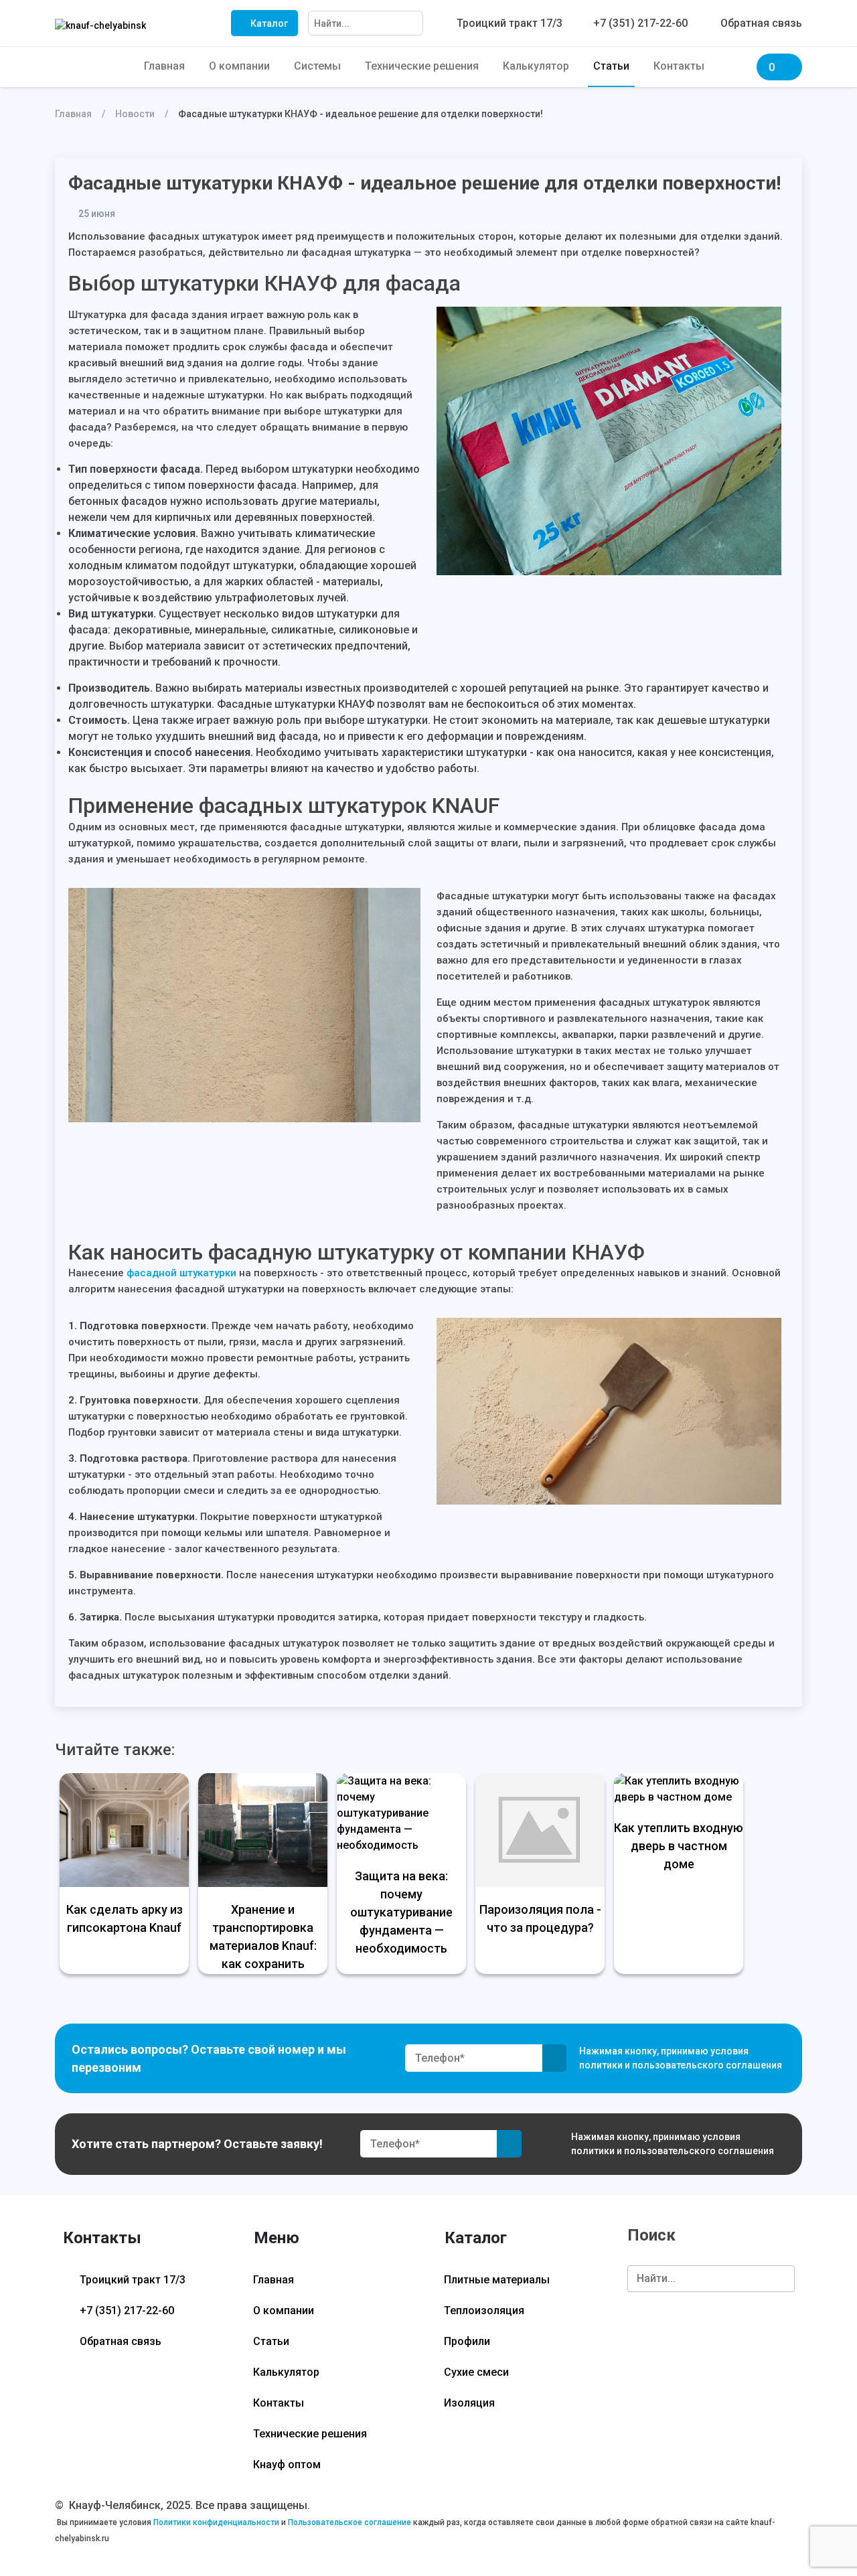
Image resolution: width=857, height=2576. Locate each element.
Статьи (611, 66)
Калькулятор (536, 66)
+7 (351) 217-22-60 (126, 2310)
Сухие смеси (476, 2372)
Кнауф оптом (287, 2465)
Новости (135, 114)
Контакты (679, 66)
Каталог (268, 23)
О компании (239, 66)
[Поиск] (412, 24)
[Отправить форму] (555, 2058)
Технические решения (422, 66)
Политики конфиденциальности (216, 2522)
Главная (164, 66)
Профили (467, 2341)
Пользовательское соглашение (349, 2522)
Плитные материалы (497, 2280)
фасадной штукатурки (181, 1273)
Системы (317, 66)
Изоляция (469, 2403)
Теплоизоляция (484, 2310)
